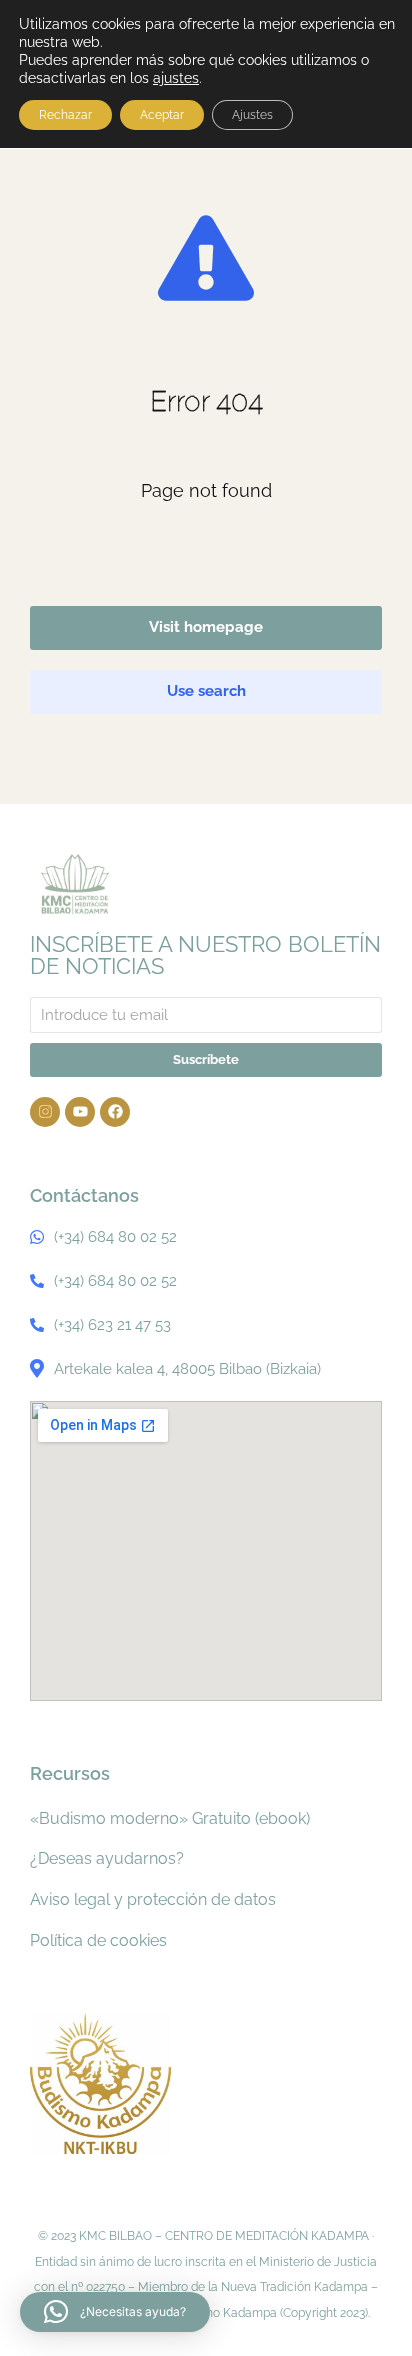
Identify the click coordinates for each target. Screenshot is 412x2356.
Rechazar (65, 115)
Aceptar (162, 115)
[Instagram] (45, 1112)
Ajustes (252, 115)
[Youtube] (80, 1112)
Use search (206, 691)
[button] (115, 2312)
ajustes (176, 78)
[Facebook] (115, 1112)
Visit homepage (206, 627)
